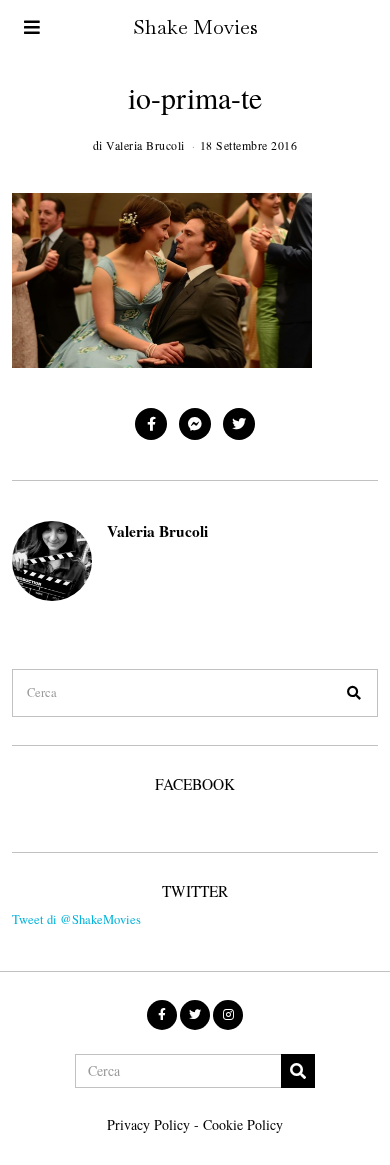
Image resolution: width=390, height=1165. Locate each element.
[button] (354, 693)
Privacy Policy (148, 1124)
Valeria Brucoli (157, 531)
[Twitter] (239, 424)
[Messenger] (195, 424)
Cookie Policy (243, 1124)
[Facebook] (151, 424)
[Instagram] (228, 1015)
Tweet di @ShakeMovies (76, 919)
